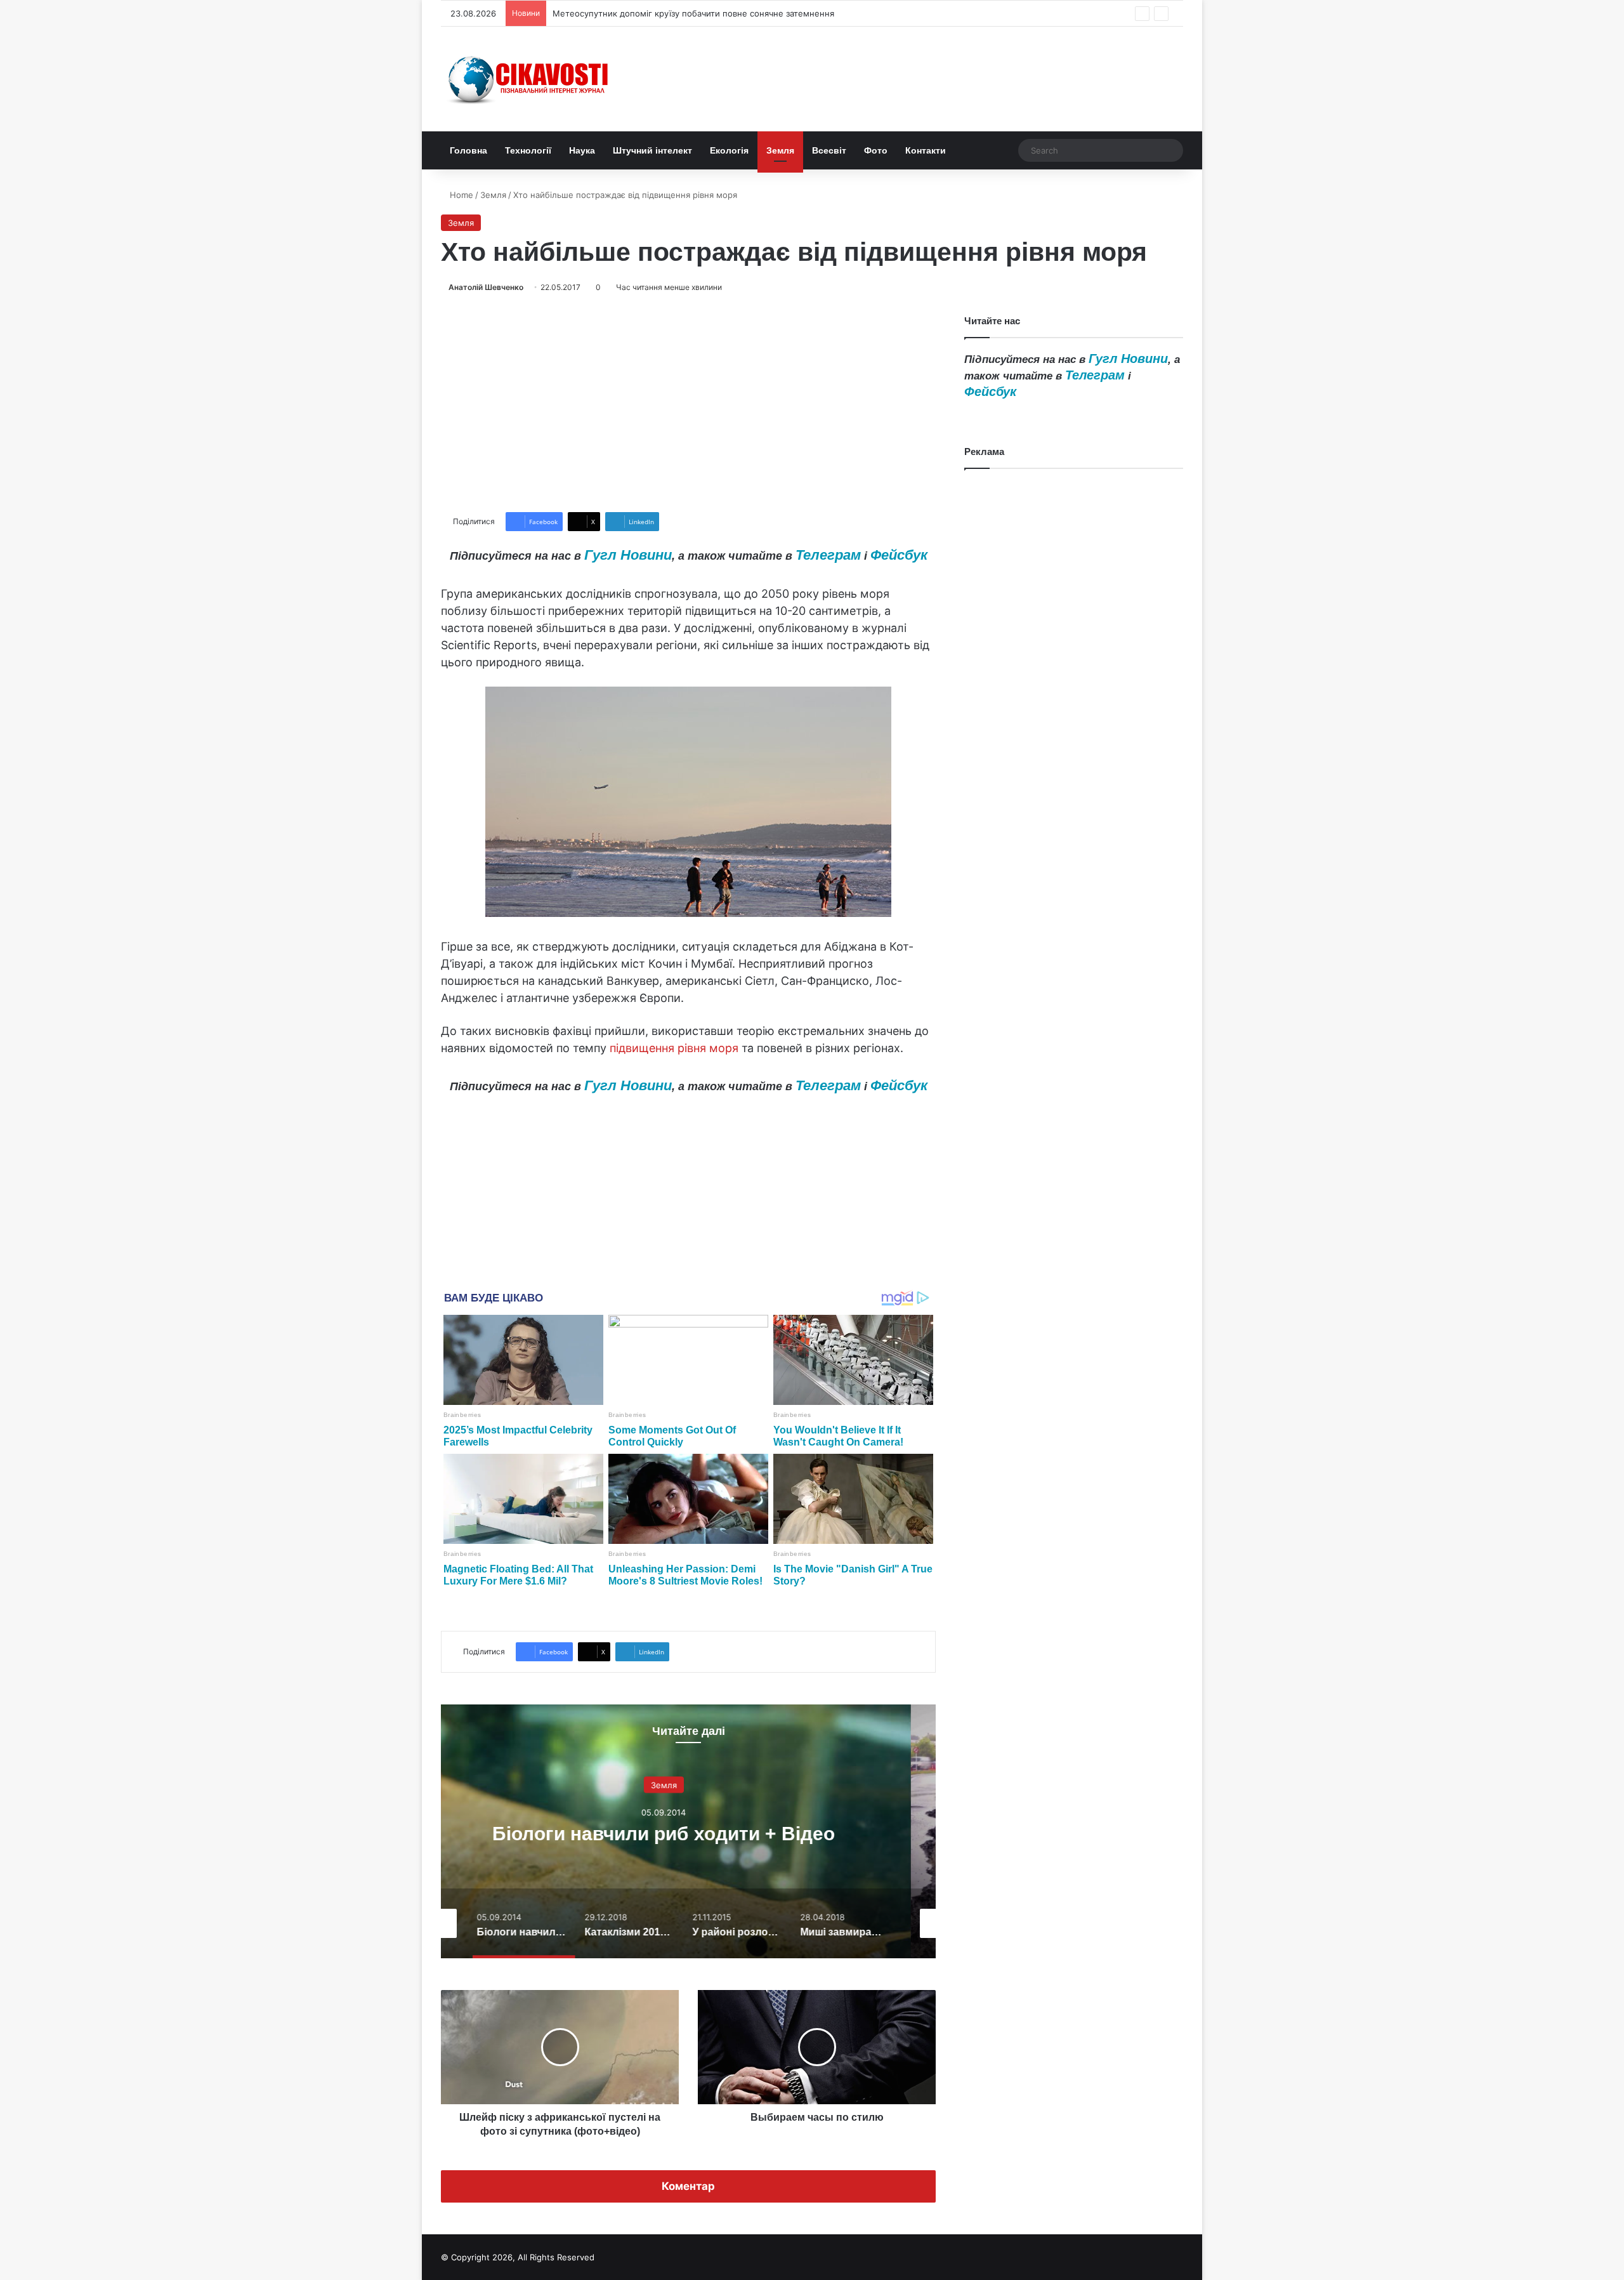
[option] (688, 1831)
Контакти (926, 150)
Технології (528, 150)
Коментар (688, 2186)
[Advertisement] (688, 403)
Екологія (729, 150)
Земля (780, 150)
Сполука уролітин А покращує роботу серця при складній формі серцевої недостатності (734, 13)
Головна (468, 150)
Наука (582, 150)
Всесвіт (829, 150)
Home (460, 195)
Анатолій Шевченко (486, 287)
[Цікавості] (530, 79)
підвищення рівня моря (674, 1048)
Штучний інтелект (652, 150)
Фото (876, 150)
